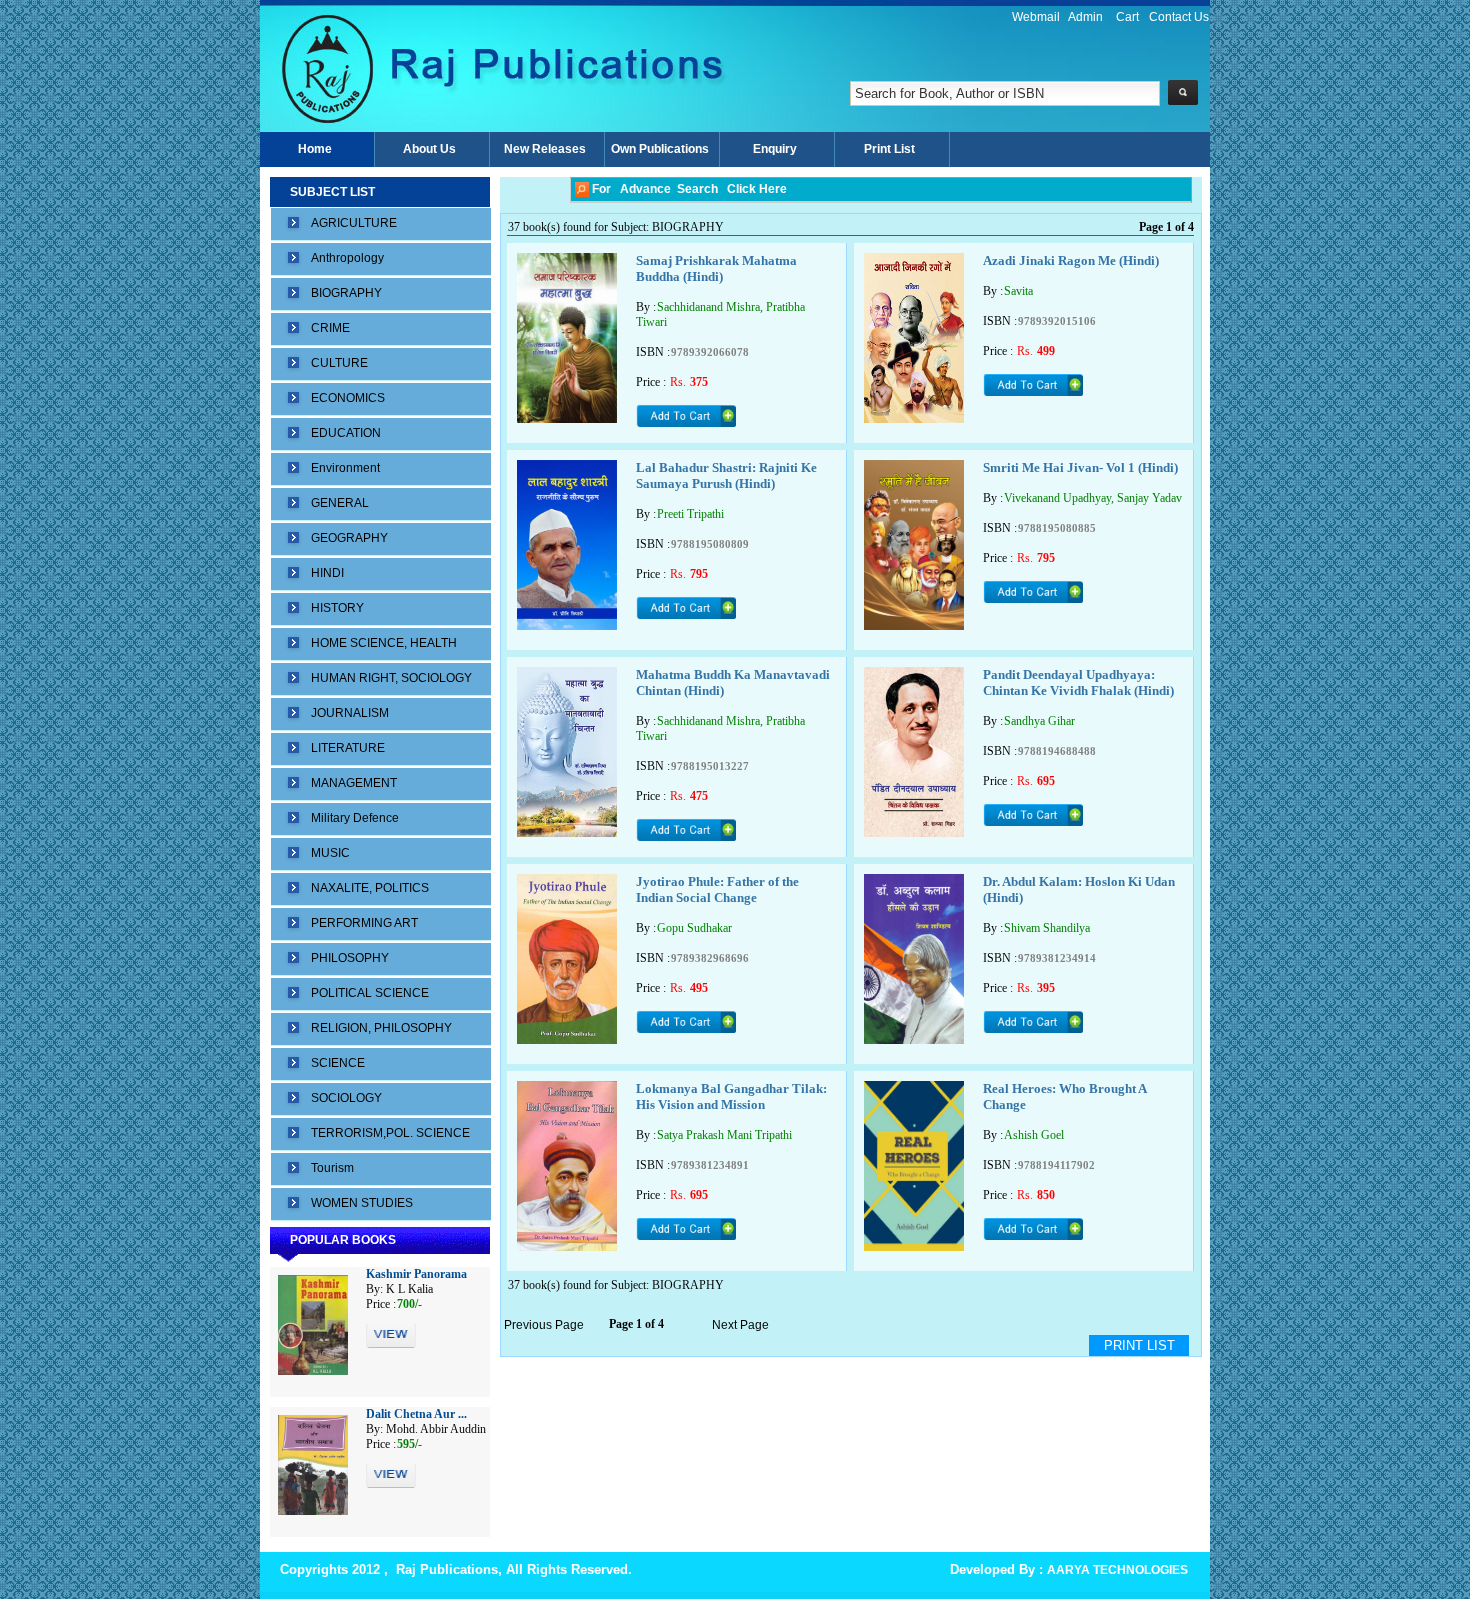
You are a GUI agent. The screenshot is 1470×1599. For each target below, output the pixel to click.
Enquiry (775, 149)
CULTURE (339, 363)
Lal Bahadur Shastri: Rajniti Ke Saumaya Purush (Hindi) (726, 475)
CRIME (330, 328)
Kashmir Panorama (416, 1274)
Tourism (332, 1168)
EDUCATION (346, 433)
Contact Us (1179, 17)
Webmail (1036, 17)
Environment (345, 468)
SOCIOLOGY (346, 1098)
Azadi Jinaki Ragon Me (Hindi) (1071, 260)
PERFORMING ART (364, 923)
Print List (889, 149)
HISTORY (337, 608)
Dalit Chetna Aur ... (416, 1414)
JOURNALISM (350, 713)
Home (315, 149)
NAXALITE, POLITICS (370, 888)
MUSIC (330, 853)
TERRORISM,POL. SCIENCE (390, 1133)
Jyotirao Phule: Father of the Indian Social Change (717, 889)
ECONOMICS (348, 398)
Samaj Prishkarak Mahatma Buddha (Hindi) (716, 268)
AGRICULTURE (354, 223)
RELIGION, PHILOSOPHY (381, 1028)
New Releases (545, 149)
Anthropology (347, 258)
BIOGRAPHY (346, 293)
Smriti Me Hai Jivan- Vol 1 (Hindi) (1080, 467)
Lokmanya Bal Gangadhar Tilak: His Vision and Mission (731, 1096)
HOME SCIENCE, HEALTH (384, 643)
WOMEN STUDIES (362, 1203)
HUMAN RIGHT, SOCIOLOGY (391, 678)
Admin (1085, 17)
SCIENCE (338, 1063)
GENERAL (340, 503)
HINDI (327, 573)
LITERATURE (348, 748)
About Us (429, 149)
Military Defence (355, 818)
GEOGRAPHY (349, 538)
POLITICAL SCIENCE (370, 993)
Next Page (740, 1325)
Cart (1127, 17)
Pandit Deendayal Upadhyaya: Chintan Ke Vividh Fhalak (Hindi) (1078, 682)
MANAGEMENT (354, 783)
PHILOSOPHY (350, 958)
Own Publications (660, 149)
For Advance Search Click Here (688, 189)
